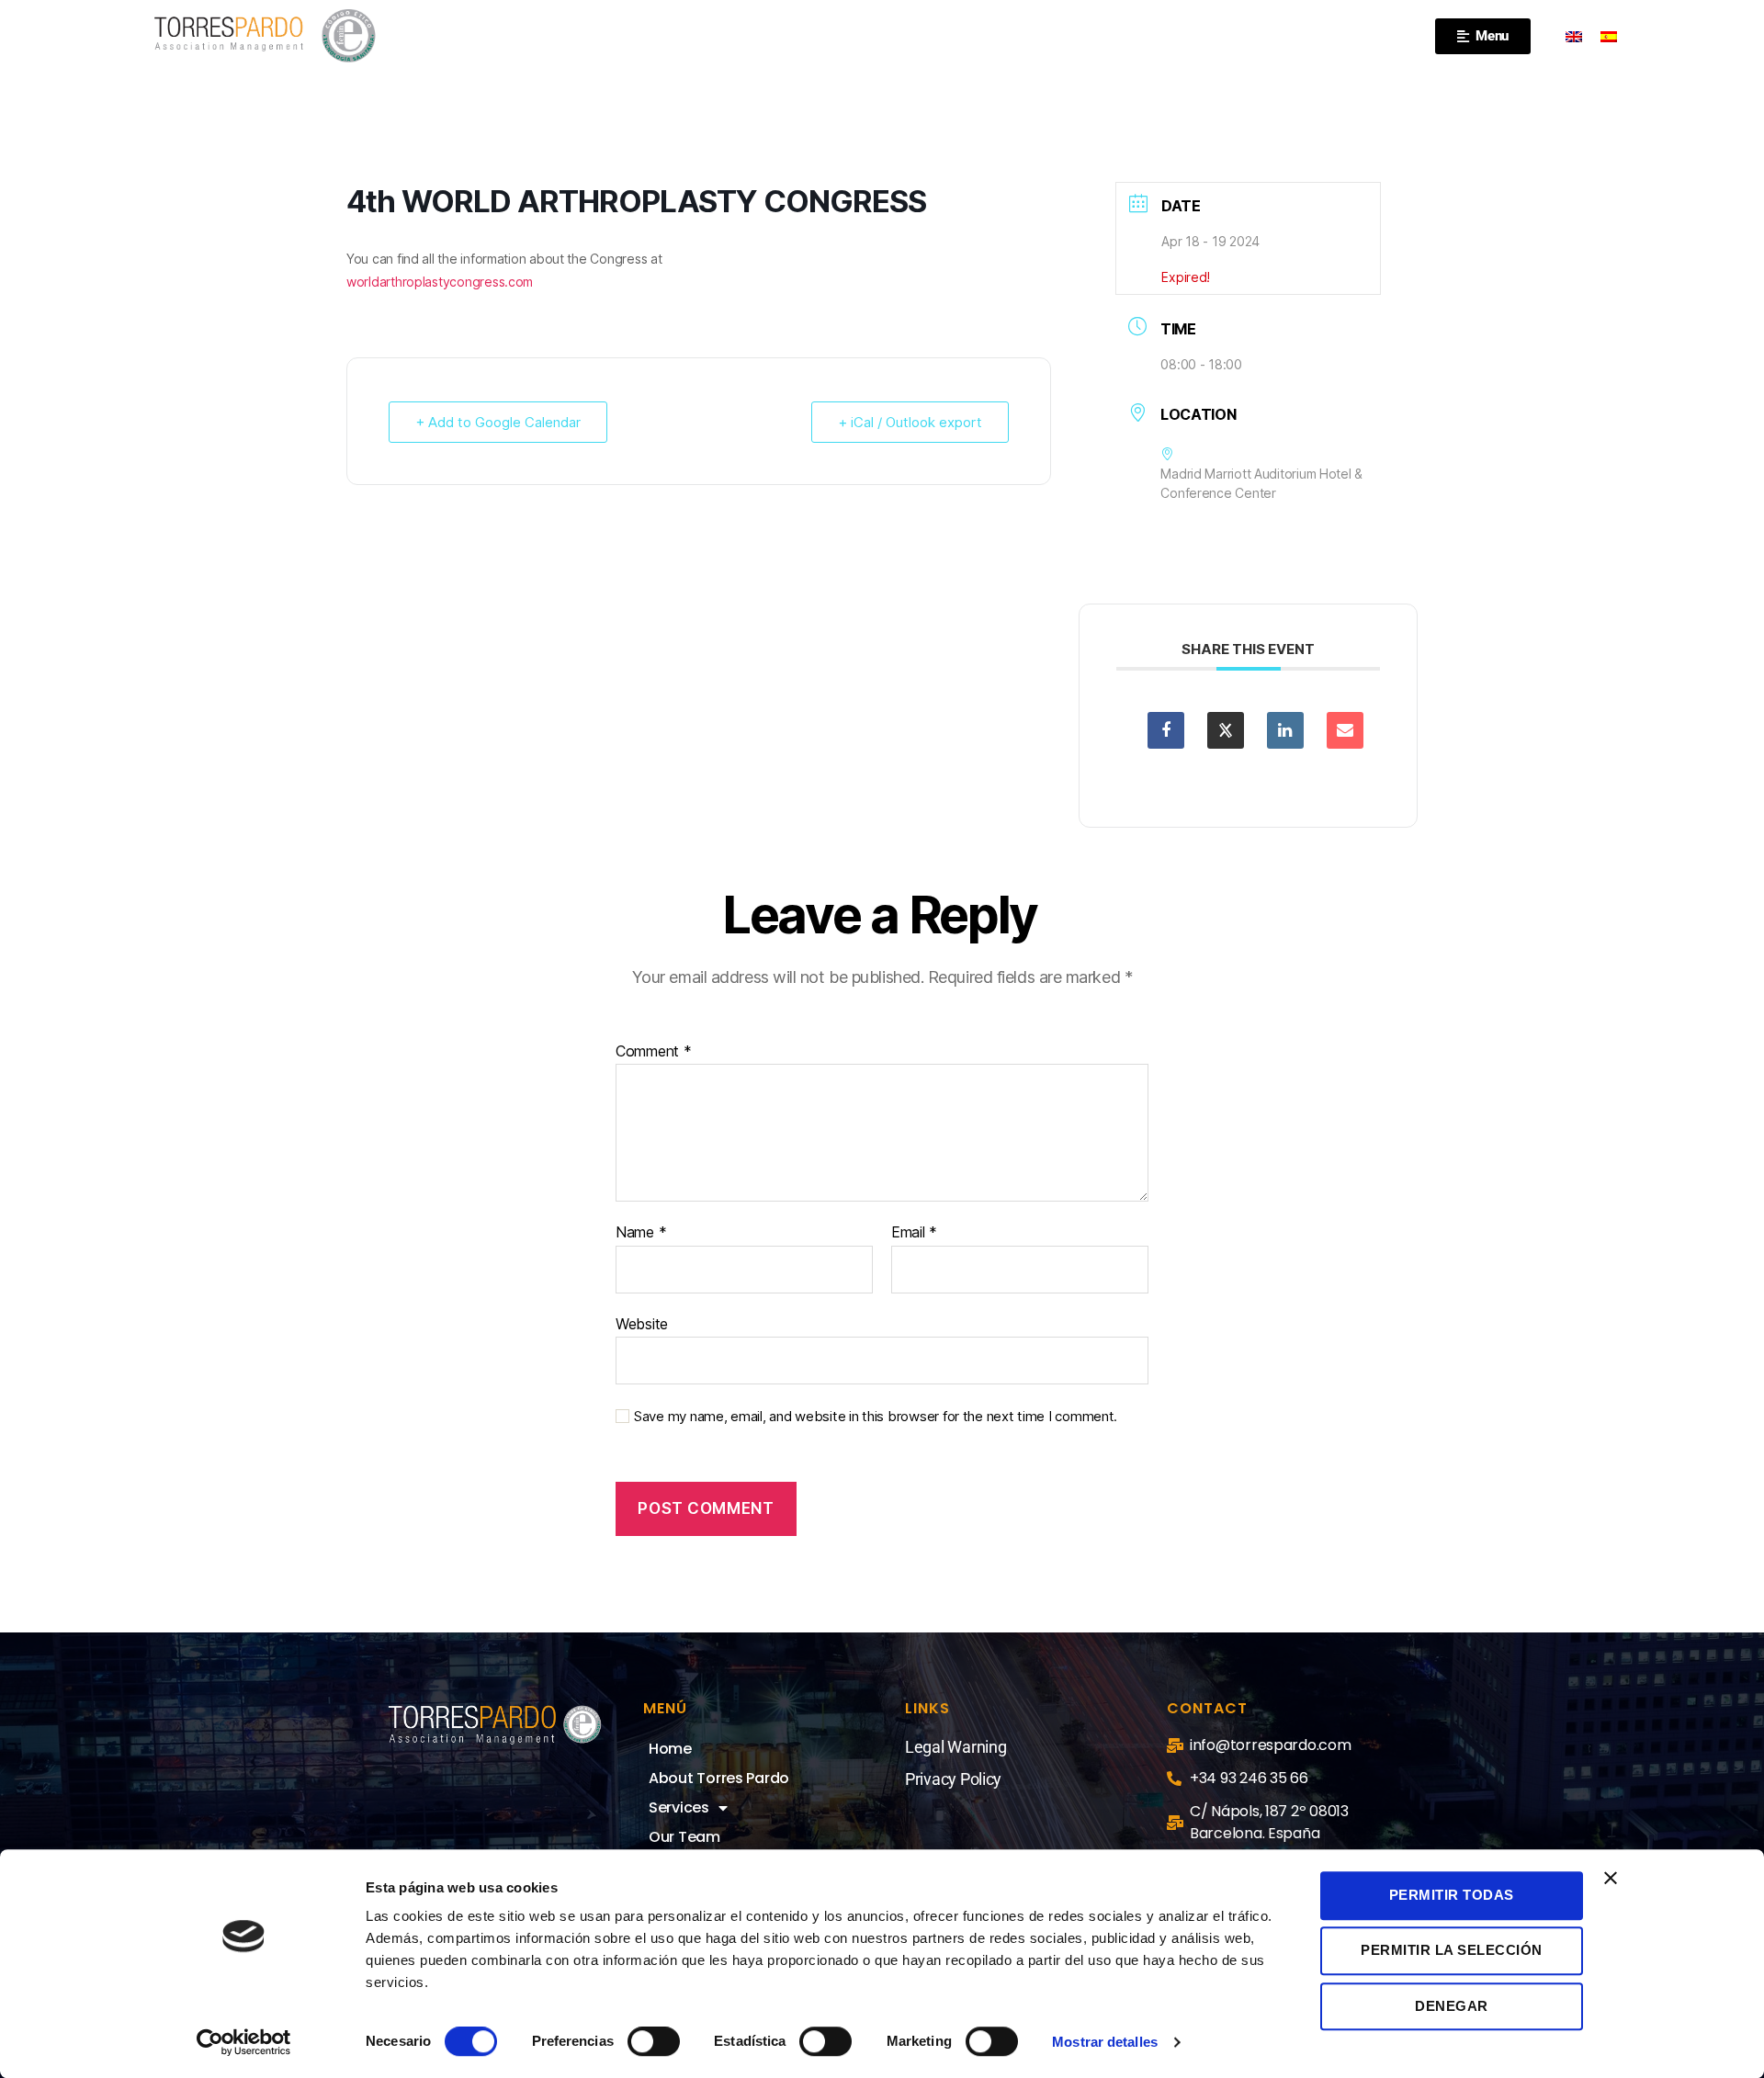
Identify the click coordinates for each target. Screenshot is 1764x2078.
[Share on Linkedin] (1285, 730)
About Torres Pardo (719, 1778)
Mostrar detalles (1105, 2042)
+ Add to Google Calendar (498, 422)
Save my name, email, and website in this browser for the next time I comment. (876, 1417)
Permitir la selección (1452, 1951)
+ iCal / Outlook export (910, 422)
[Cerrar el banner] (1611, 1878)
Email (914, 1233)
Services (679, 1807)
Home (670, 1749)
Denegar (1452, 2006)
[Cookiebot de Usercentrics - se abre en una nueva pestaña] (244, 2042)
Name (641, 1233)
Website (642, 1323)
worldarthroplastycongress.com (440, 282)
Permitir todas (1452, 1895)
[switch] (654, 2043)
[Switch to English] (1574, 36)
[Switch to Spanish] (1609, 36)
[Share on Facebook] (1166, 730)
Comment (654, 1052)
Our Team (684, 1837)
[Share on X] (1226, 730)
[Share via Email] (1345, 730)
